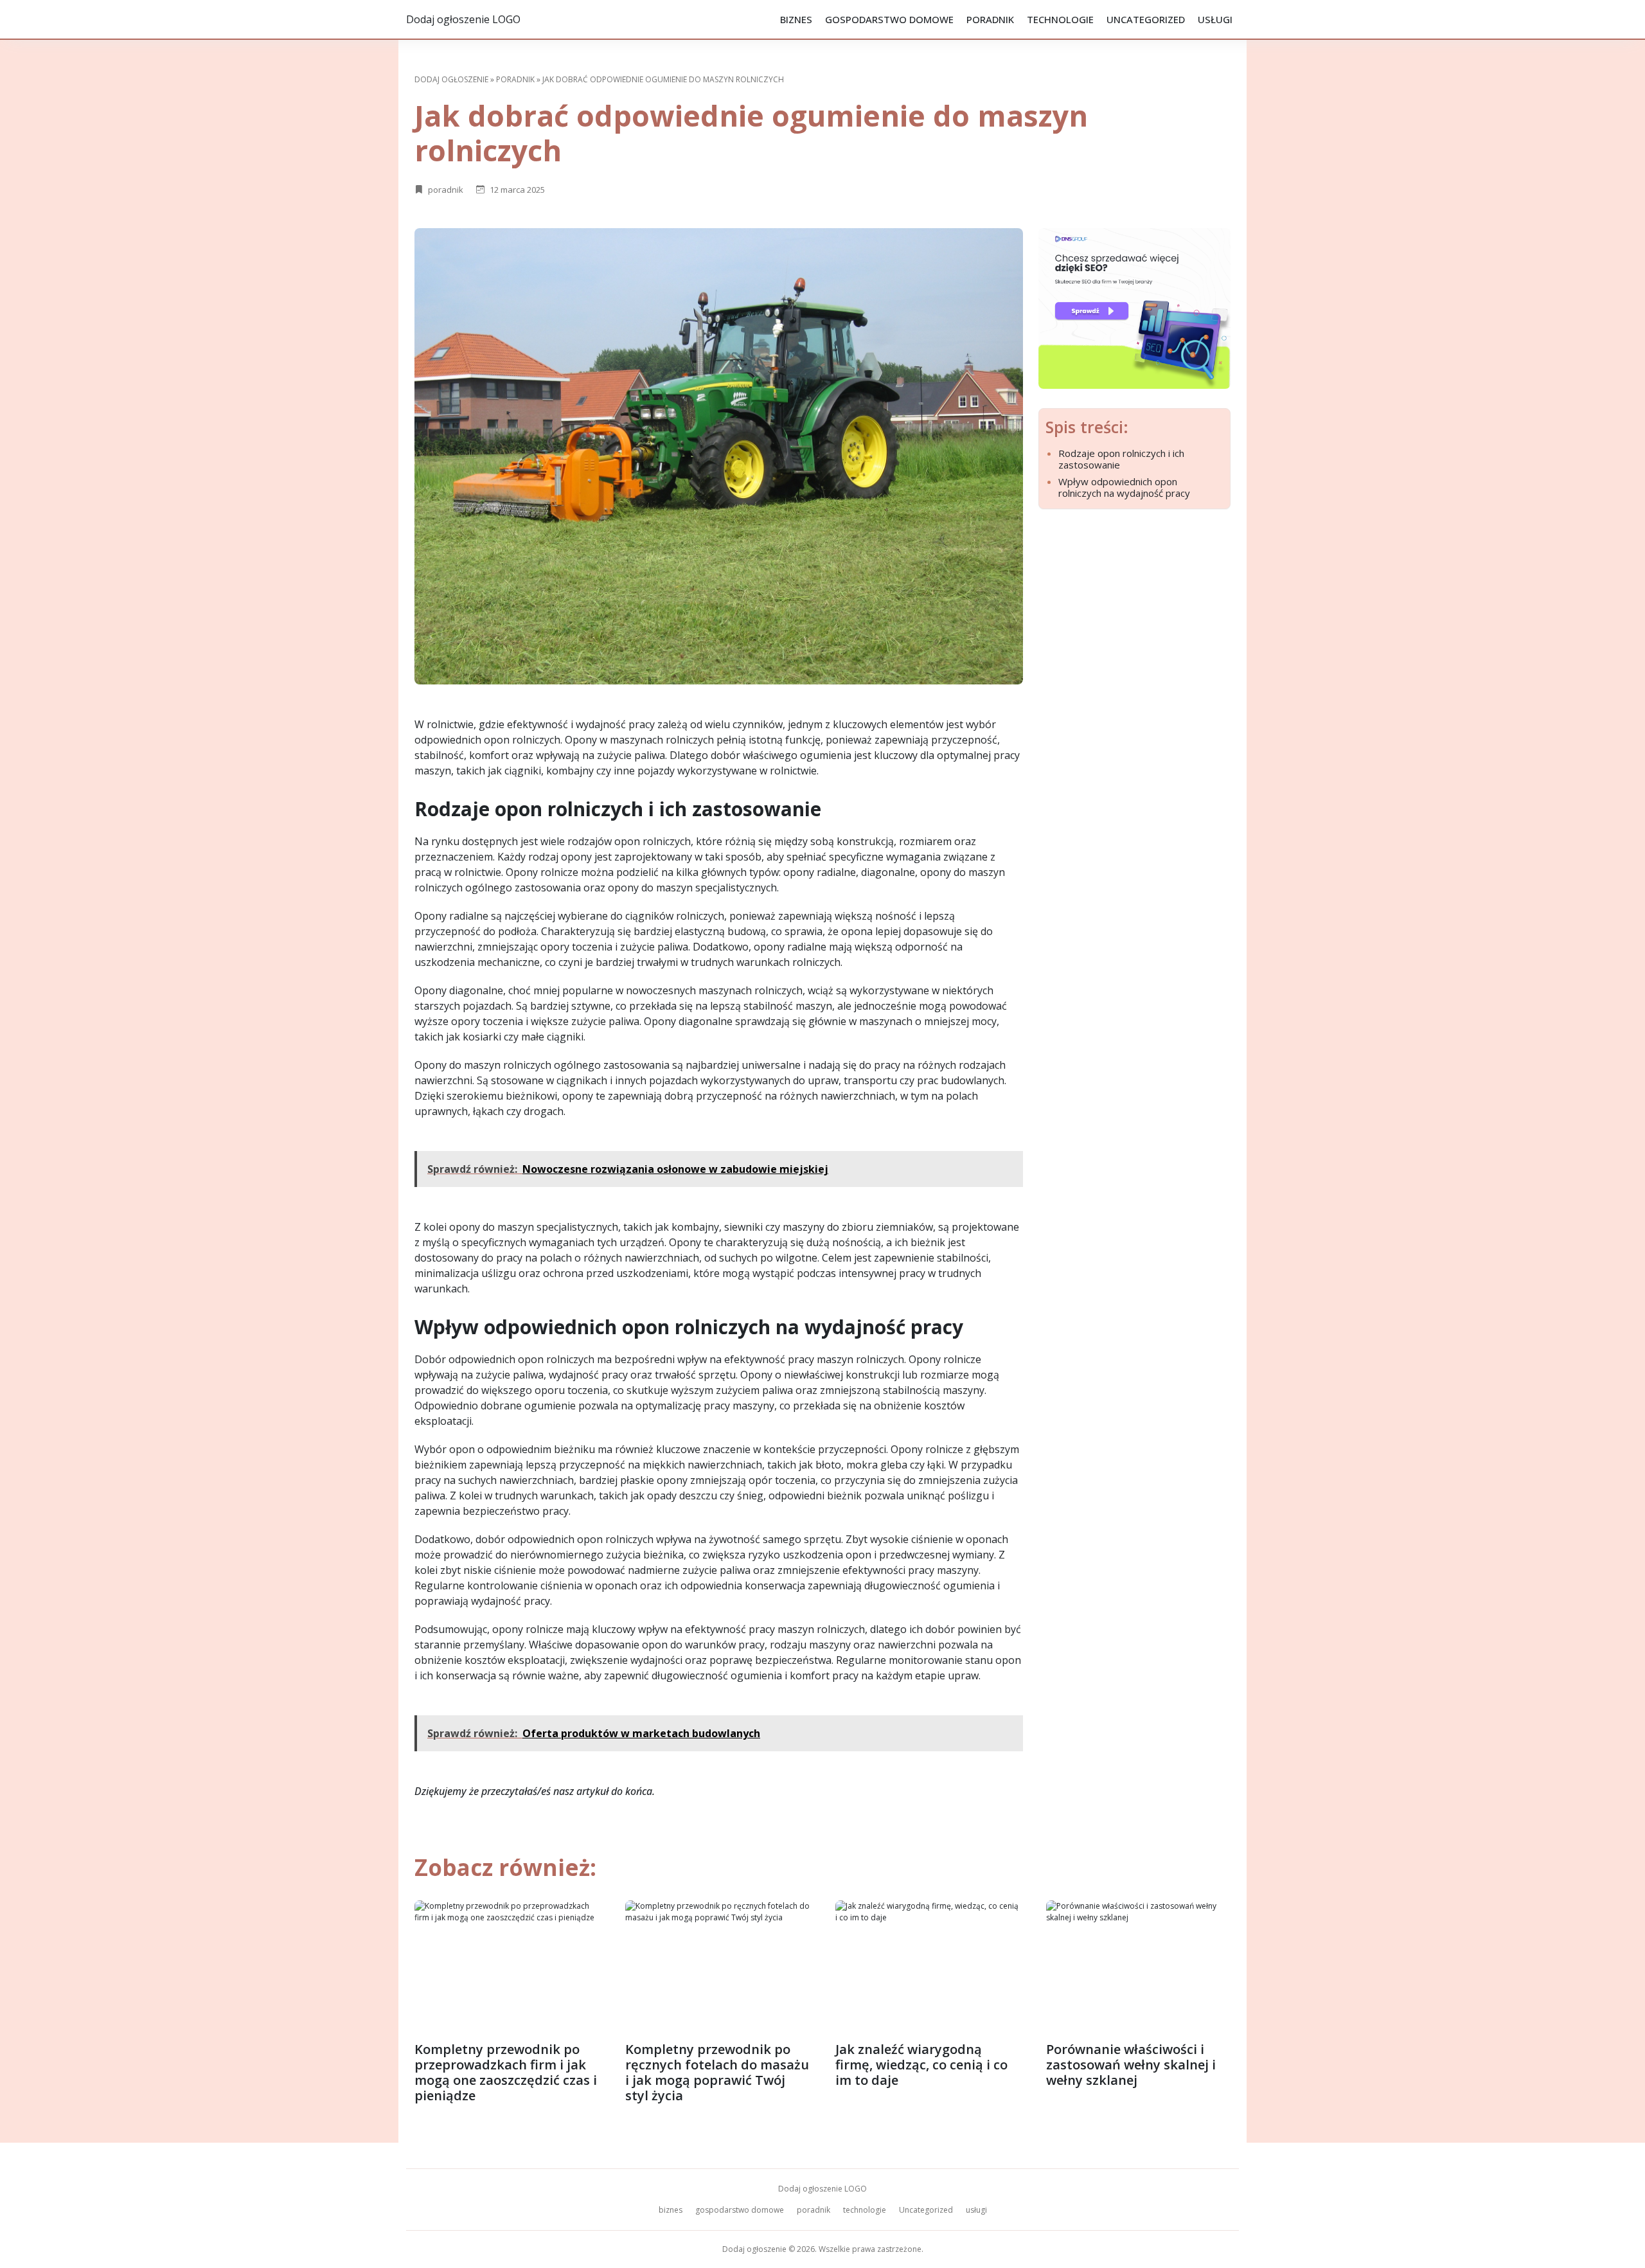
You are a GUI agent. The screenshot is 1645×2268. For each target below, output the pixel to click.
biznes (796, 19)
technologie (1060, 19)
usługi (1215, 19)
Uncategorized (1146, 19)
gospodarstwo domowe (889, 19)
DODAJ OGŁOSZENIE (451, 79)
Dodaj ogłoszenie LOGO (463, 19)
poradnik (990, 19)
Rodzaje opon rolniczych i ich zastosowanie (1121, 459)
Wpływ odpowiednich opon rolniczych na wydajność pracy (1124, 487)
